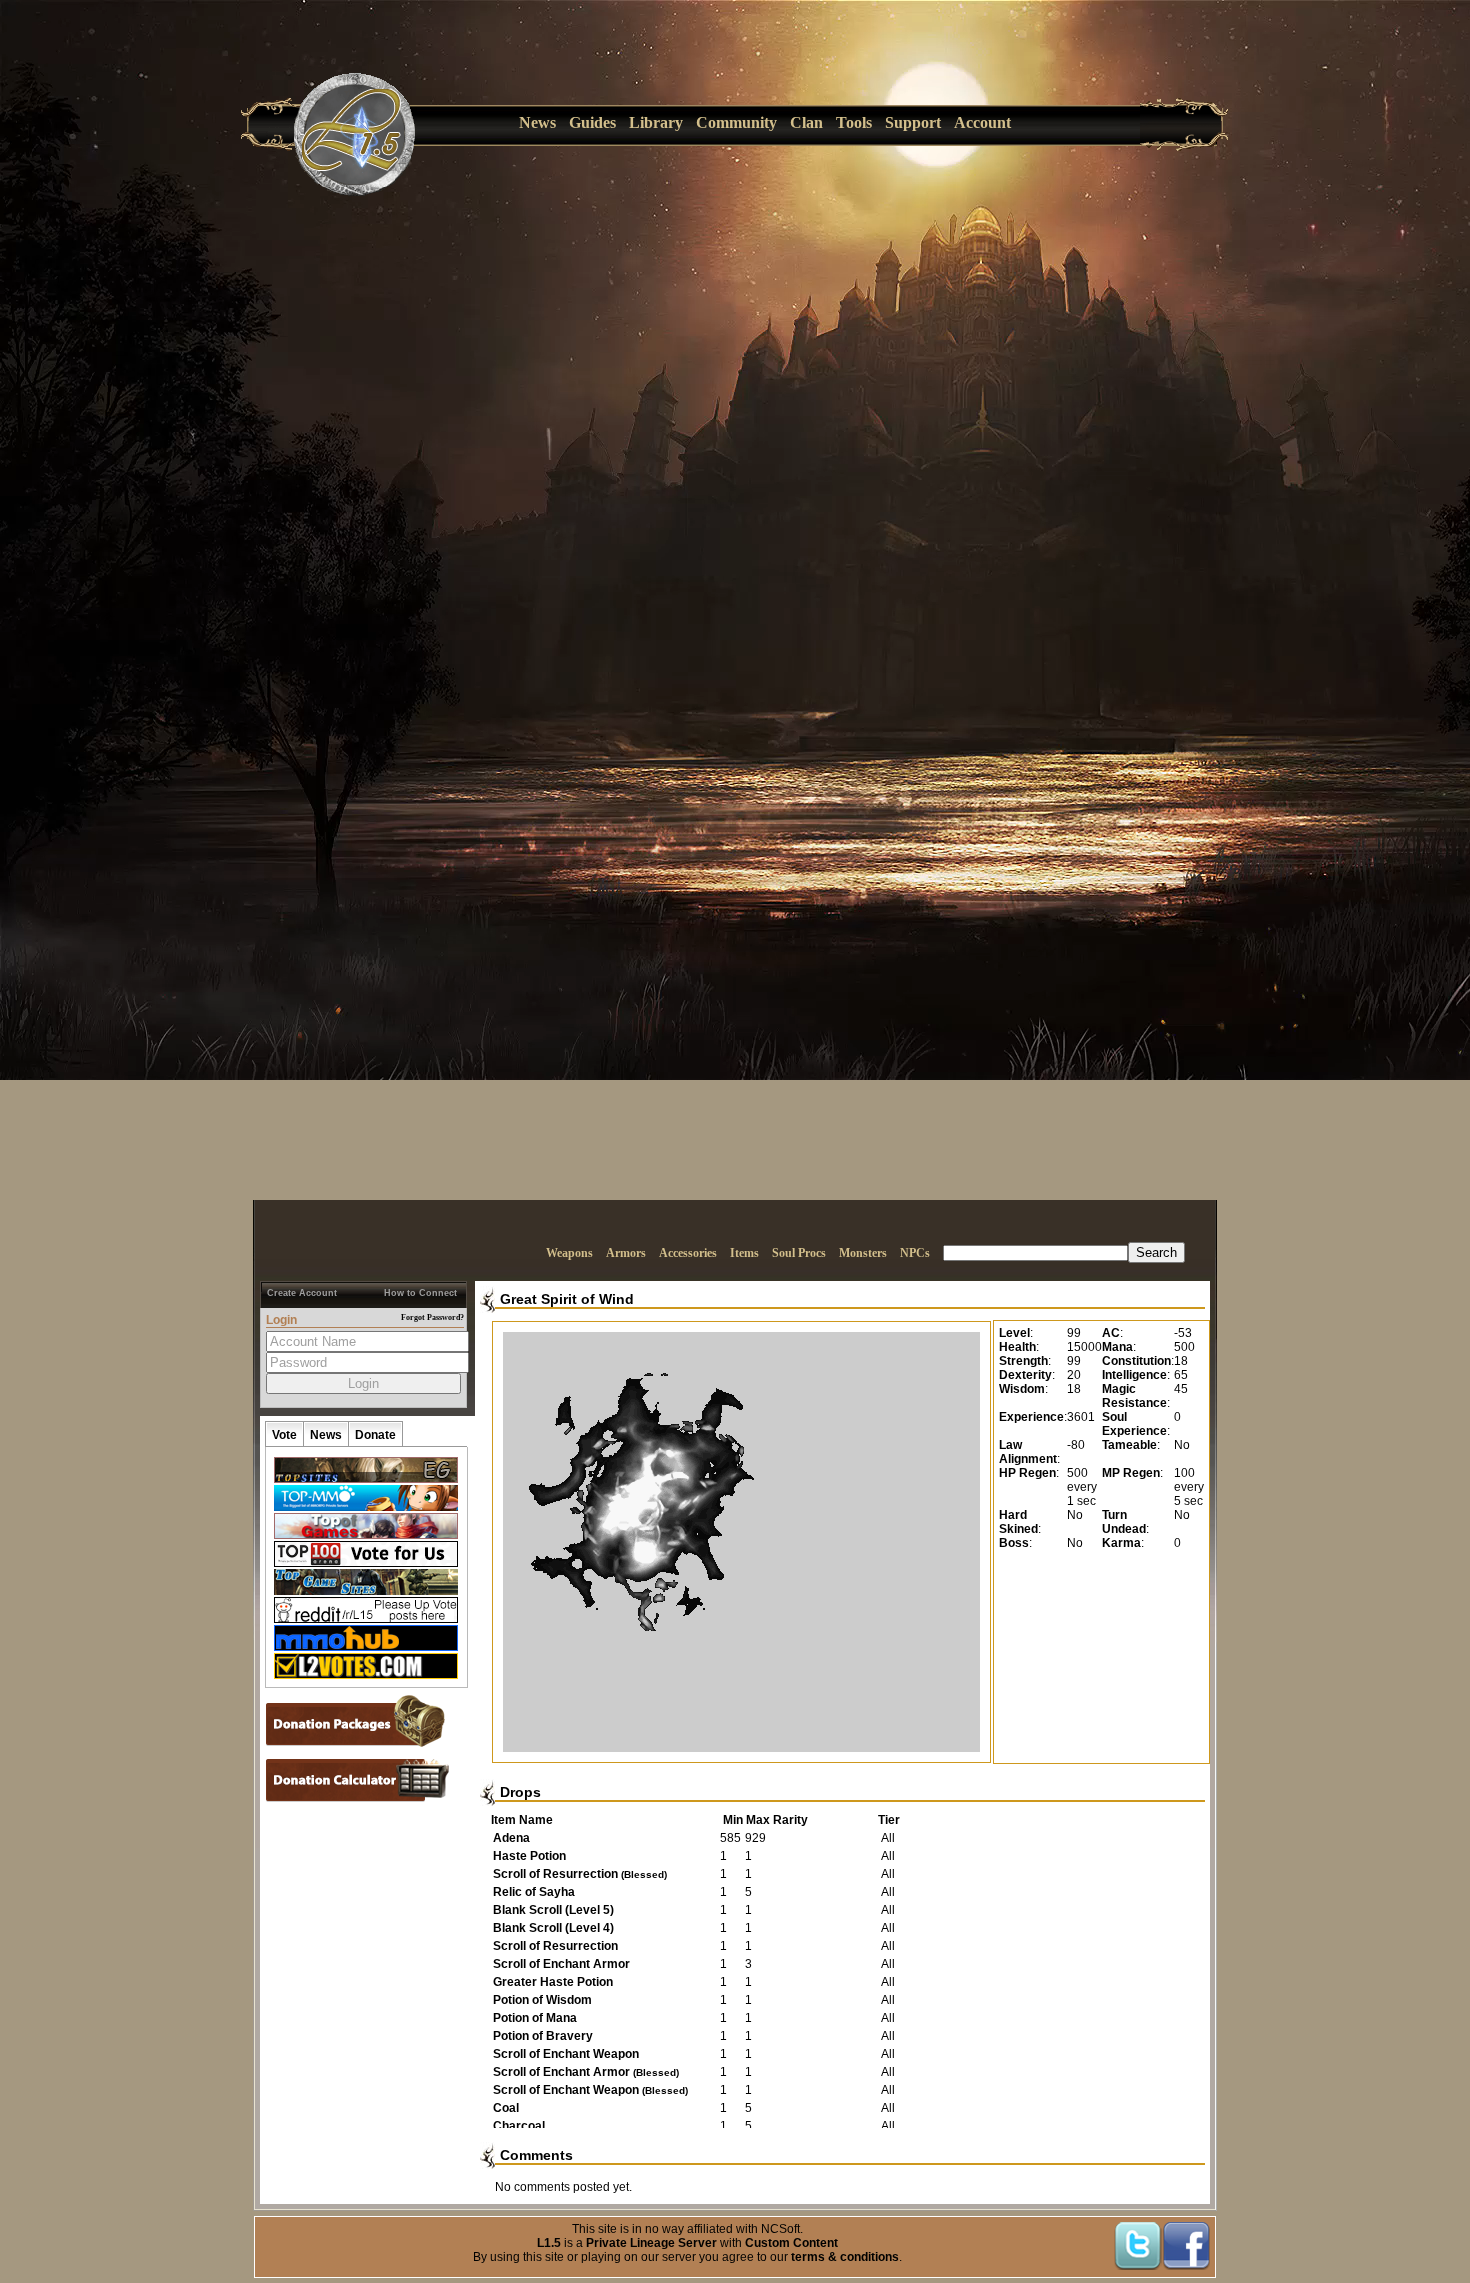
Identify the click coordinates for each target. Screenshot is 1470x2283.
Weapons (569, 1253)
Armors (626, 1253)
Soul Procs (799, 1253)
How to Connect (420, 1293)
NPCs (915, 1253)
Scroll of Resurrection (580, 1874)
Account (982, 122)
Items (744, 1253)
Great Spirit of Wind (567, 1299)
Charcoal (519, 2126)
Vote (284, 1435)
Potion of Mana (535, 2018)
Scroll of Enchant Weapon (566, 2054)
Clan (806, 122)
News (537, 122)
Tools (854, 122)
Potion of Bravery (543, 2036)
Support (913, 122)
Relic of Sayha (534, 1892)
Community (736, 122)
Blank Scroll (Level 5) (553, 1910)
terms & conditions (845, 2257)
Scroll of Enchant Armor (561, 1964)
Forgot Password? (432, 1317)
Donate (375, 1435)
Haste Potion (529, 1856)
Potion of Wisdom (542, 2000)
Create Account (302, 1293)
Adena (511, 1838)
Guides (592, 122)
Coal (506, 2108)
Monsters (863, 1253)
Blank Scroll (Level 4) (553, 1928)
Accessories (688, 1253)
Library (656, 122)
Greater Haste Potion (553, 1982)
